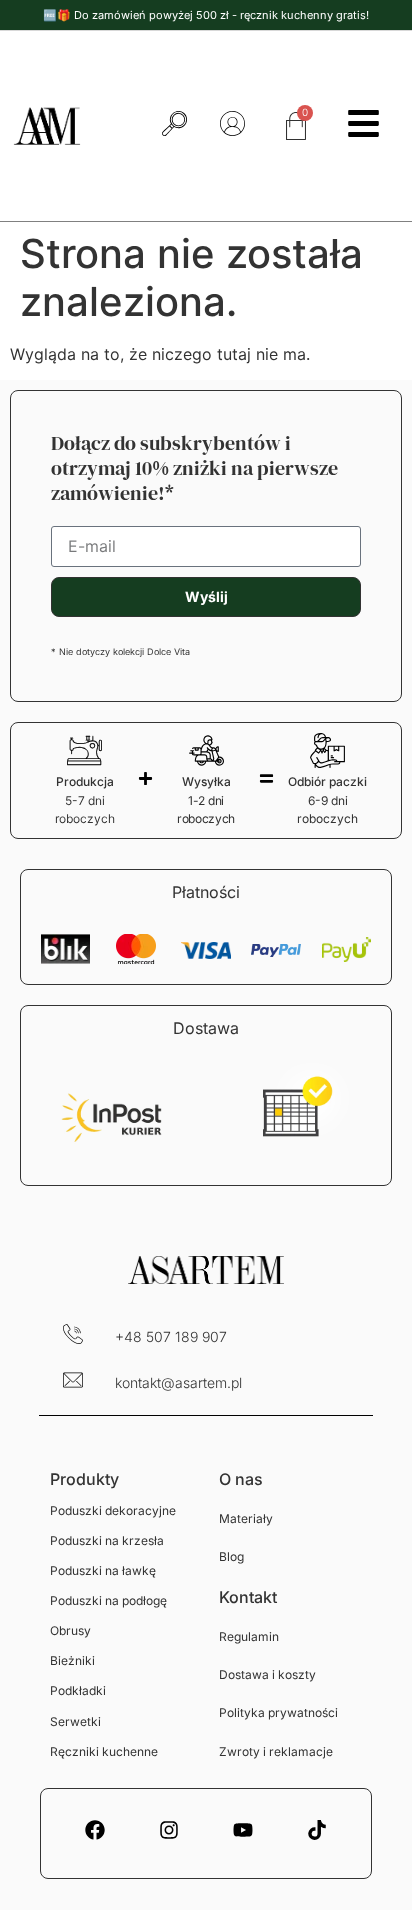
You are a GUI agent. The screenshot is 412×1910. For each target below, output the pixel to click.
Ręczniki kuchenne (104, 1751)
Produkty (84, 1479)
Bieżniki (72, 1660)
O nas (241, 1479)
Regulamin (249, 1636)
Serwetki (75, 1721)
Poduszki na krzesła (107, 1540)
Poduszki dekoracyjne (113, 1510)
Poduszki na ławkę (103, 1570)
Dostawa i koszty (267, 1674)
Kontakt (248, 1597)
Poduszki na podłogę (108, 1600)
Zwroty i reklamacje (276, 1751)
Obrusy (70, 1630)
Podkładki (78, 1690)
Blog (231, 1556)
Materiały (246, 1518)
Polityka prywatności (278, 1712)
